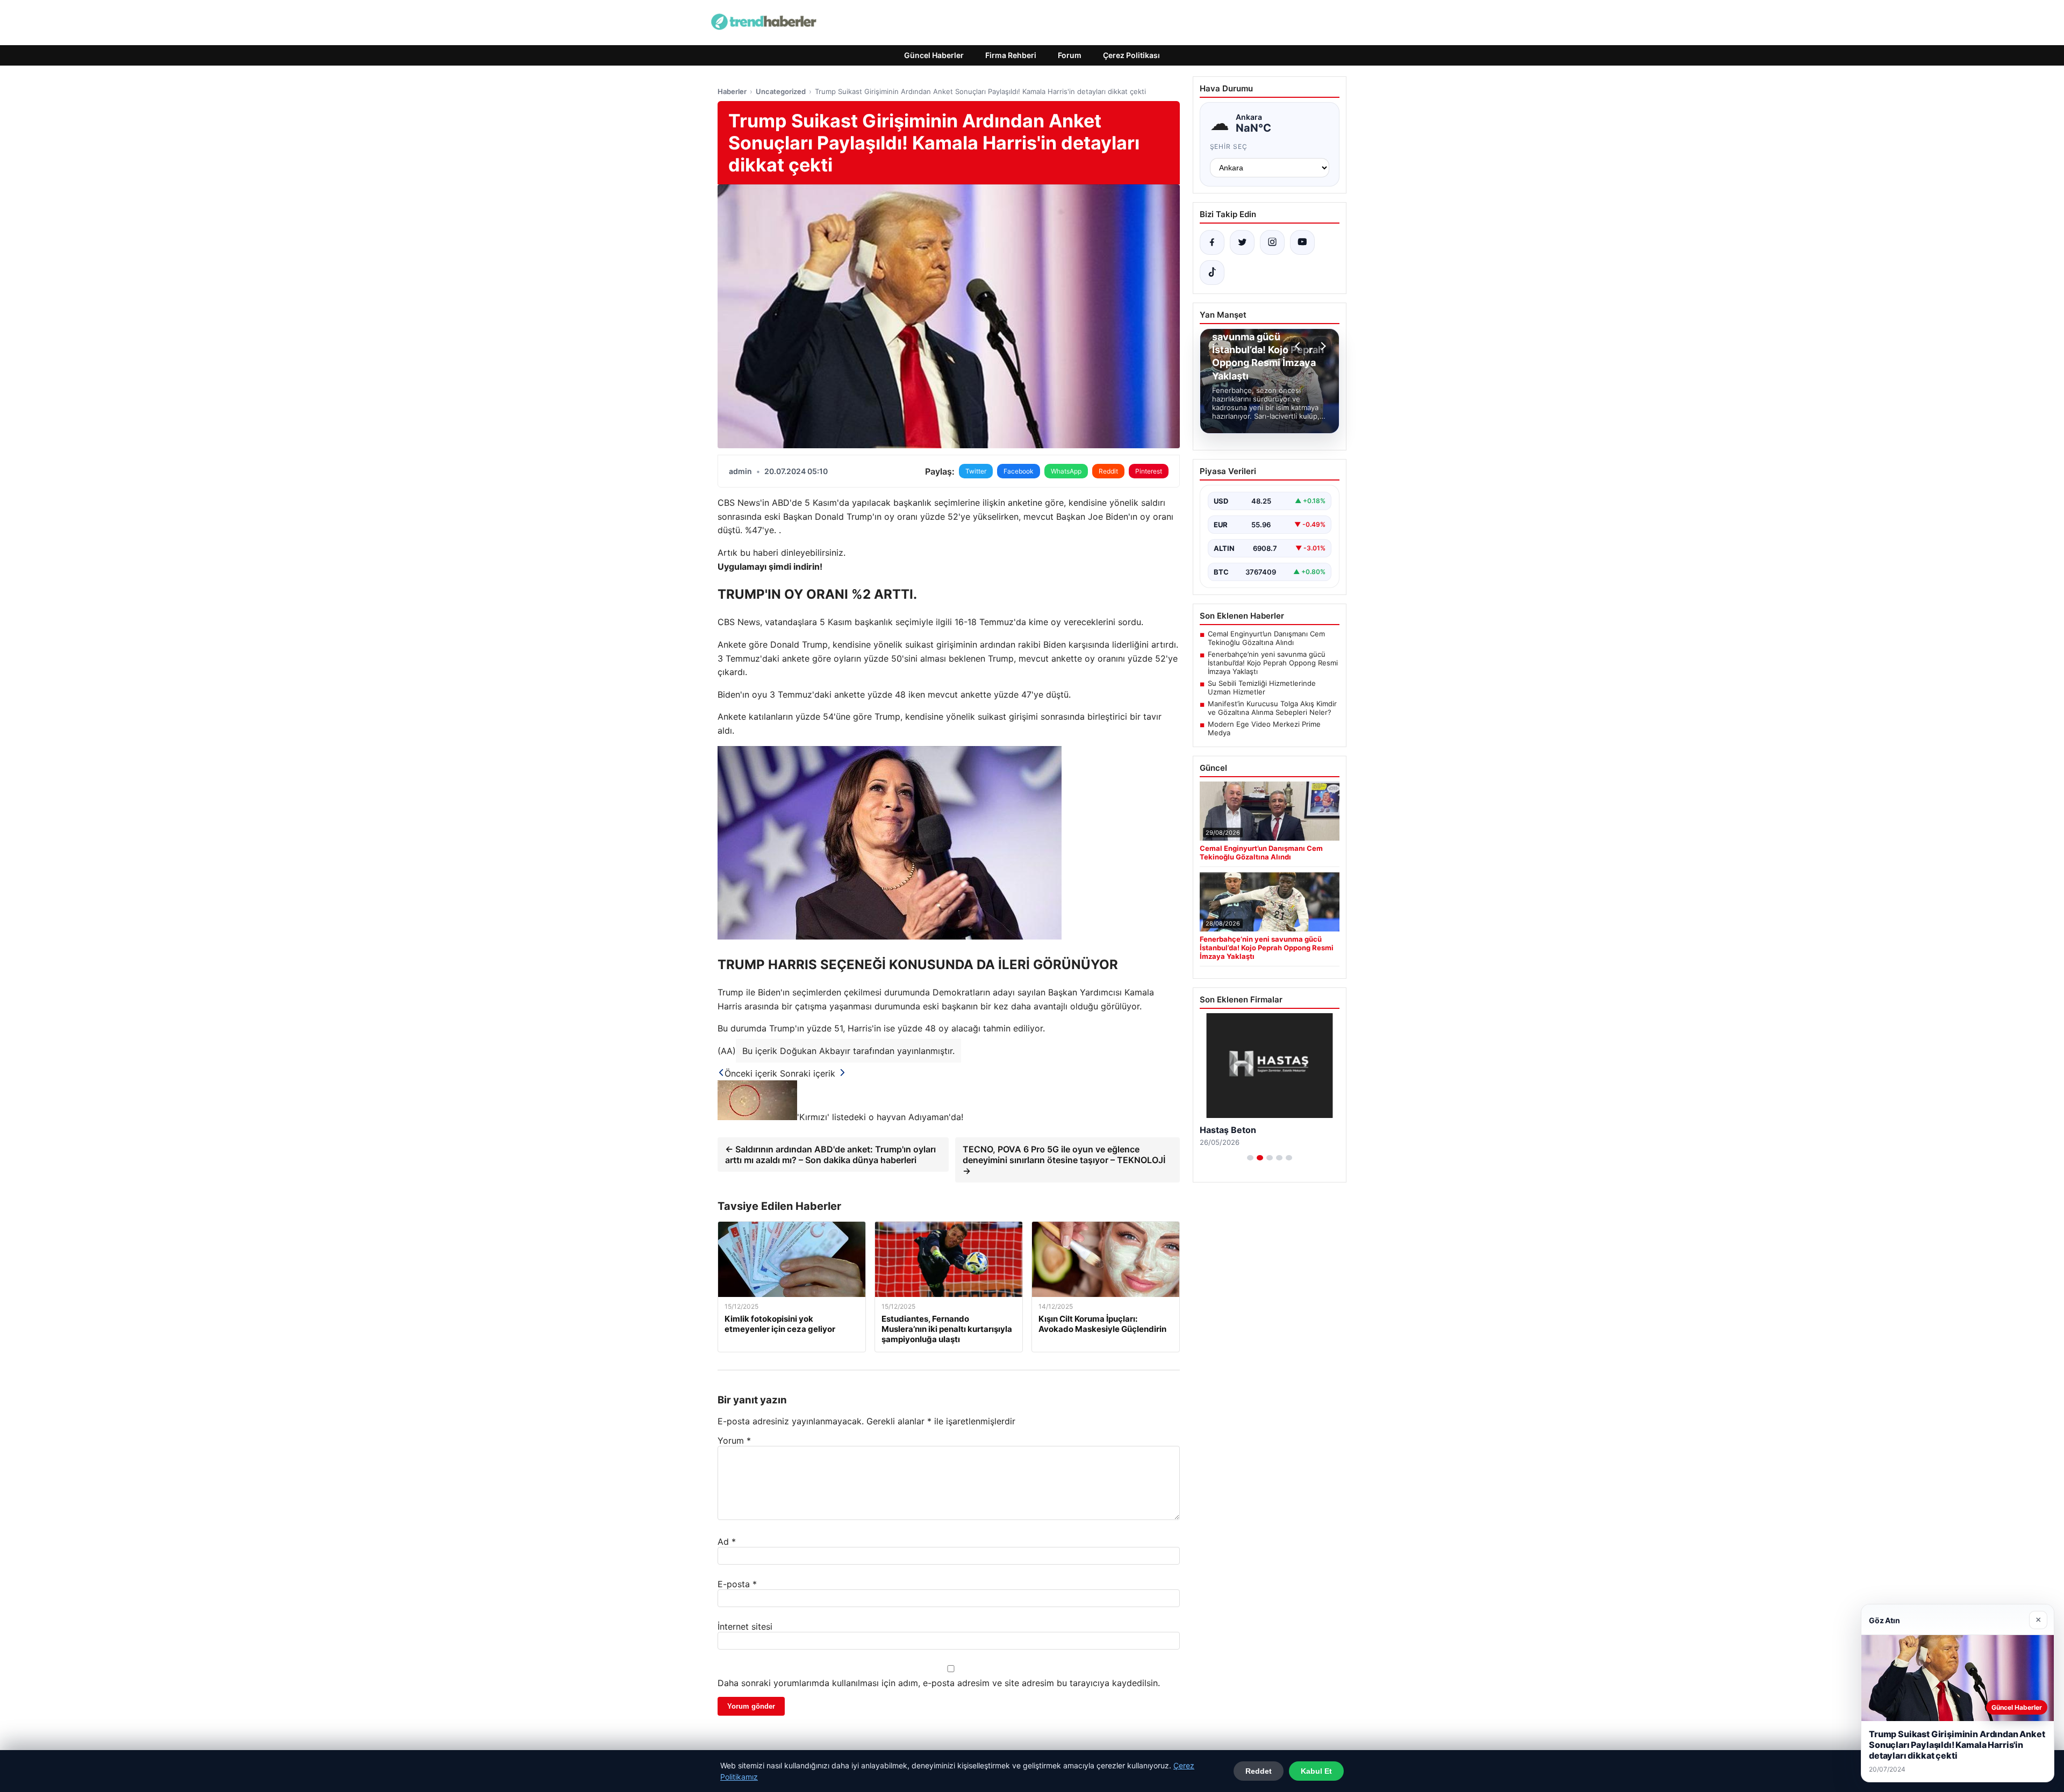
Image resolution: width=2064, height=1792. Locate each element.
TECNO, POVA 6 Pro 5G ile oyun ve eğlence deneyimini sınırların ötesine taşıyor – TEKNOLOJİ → (1064, 1160)
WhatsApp (1066, 471)
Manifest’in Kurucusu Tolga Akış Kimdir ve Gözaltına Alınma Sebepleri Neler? (1272, 708)
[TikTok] (1212, 273)
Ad (727, 1542)
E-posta (737, 1584)
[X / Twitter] (1242, 242)
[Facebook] (1212, 242)
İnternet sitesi (745, 1626)
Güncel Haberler (934, 55)
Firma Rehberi (1011, 55)
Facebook (1019, 471)
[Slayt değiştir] (1250, 1158)
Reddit (1108, 471)
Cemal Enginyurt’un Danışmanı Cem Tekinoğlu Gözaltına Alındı (1266, 638)
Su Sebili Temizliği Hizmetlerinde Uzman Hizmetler (1262, 687)
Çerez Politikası (1131, 55)
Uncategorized (781, 91)
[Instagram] (1272, 242)
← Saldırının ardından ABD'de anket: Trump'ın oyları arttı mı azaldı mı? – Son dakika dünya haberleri (830, 1155)
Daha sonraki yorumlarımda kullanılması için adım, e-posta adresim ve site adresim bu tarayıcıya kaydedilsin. (939, 1683)
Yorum (734, 1440)
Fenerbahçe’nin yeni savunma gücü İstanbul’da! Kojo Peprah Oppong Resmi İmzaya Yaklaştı (1273, 663)
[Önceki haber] (1299, 346)
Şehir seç (1229, 146)
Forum (1070, 55)
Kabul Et (1316, 1771)
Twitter (976, 471)
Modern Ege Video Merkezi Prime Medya (1264, 728)
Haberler (732, 91)
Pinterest (1149, 471)
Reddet (1259, 1771)
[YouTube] (1302, 242)
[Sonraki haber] (1322, 346)
